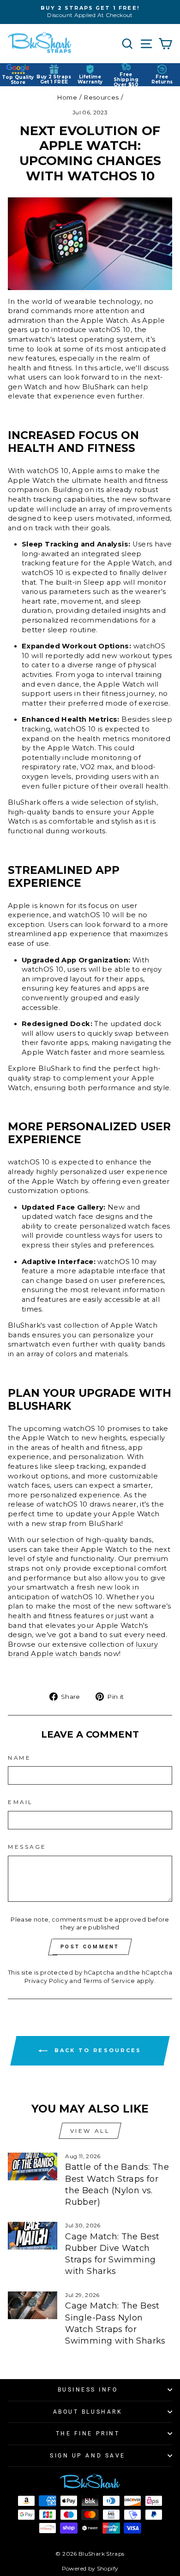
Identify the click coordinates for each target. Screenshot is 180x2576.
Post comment (90, 1947)
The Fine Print (88, 2434)
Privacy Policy (46, 1981)
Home (67, 97)
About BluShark (88, 2412)
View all (90, 2131)
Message (27, 1847)
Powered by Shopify (90, 2568)
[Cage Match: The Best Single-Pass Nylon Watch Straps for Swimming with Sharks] (33, 2305)
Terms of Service (109, 1981)
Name (19, 1758)
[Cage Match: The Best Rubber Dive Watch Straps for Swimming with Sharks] (33, 2236)
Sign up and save (88, 2456)
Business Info (88, 2390)
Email (21, 1802)
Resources (101, 97)
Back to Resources (96, 2050)
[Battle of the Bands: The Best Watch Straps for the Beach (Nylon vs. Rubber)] (33, 2166)
